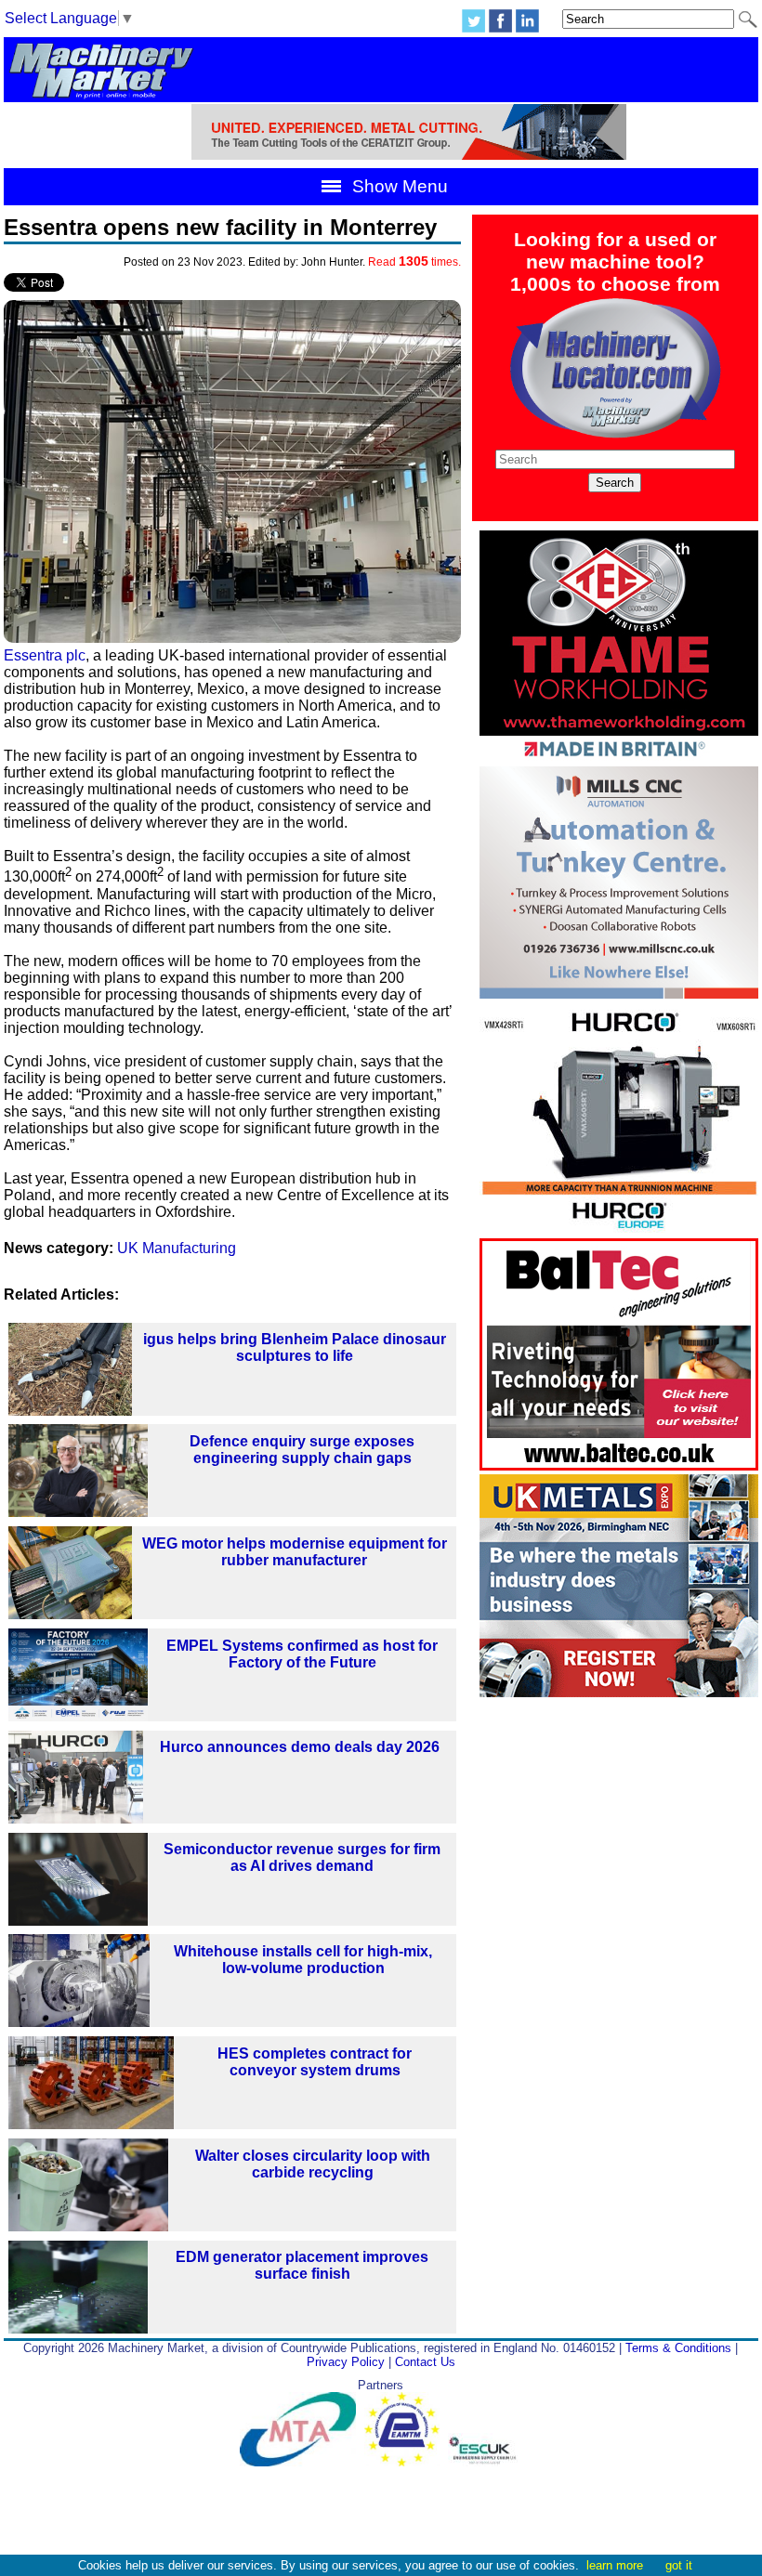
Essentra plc (45, 655)
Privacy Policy (346, 2362)
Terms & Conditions (678, 2348)
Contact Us (425, 2362)
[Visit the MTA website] (302, 2462)
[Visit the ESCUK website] (485, 2462)
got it (679, 2565)
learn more (615, 2565)
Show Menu (398, 186)
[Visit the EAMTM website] (406, 2462)
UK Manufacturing (177, 1248)
